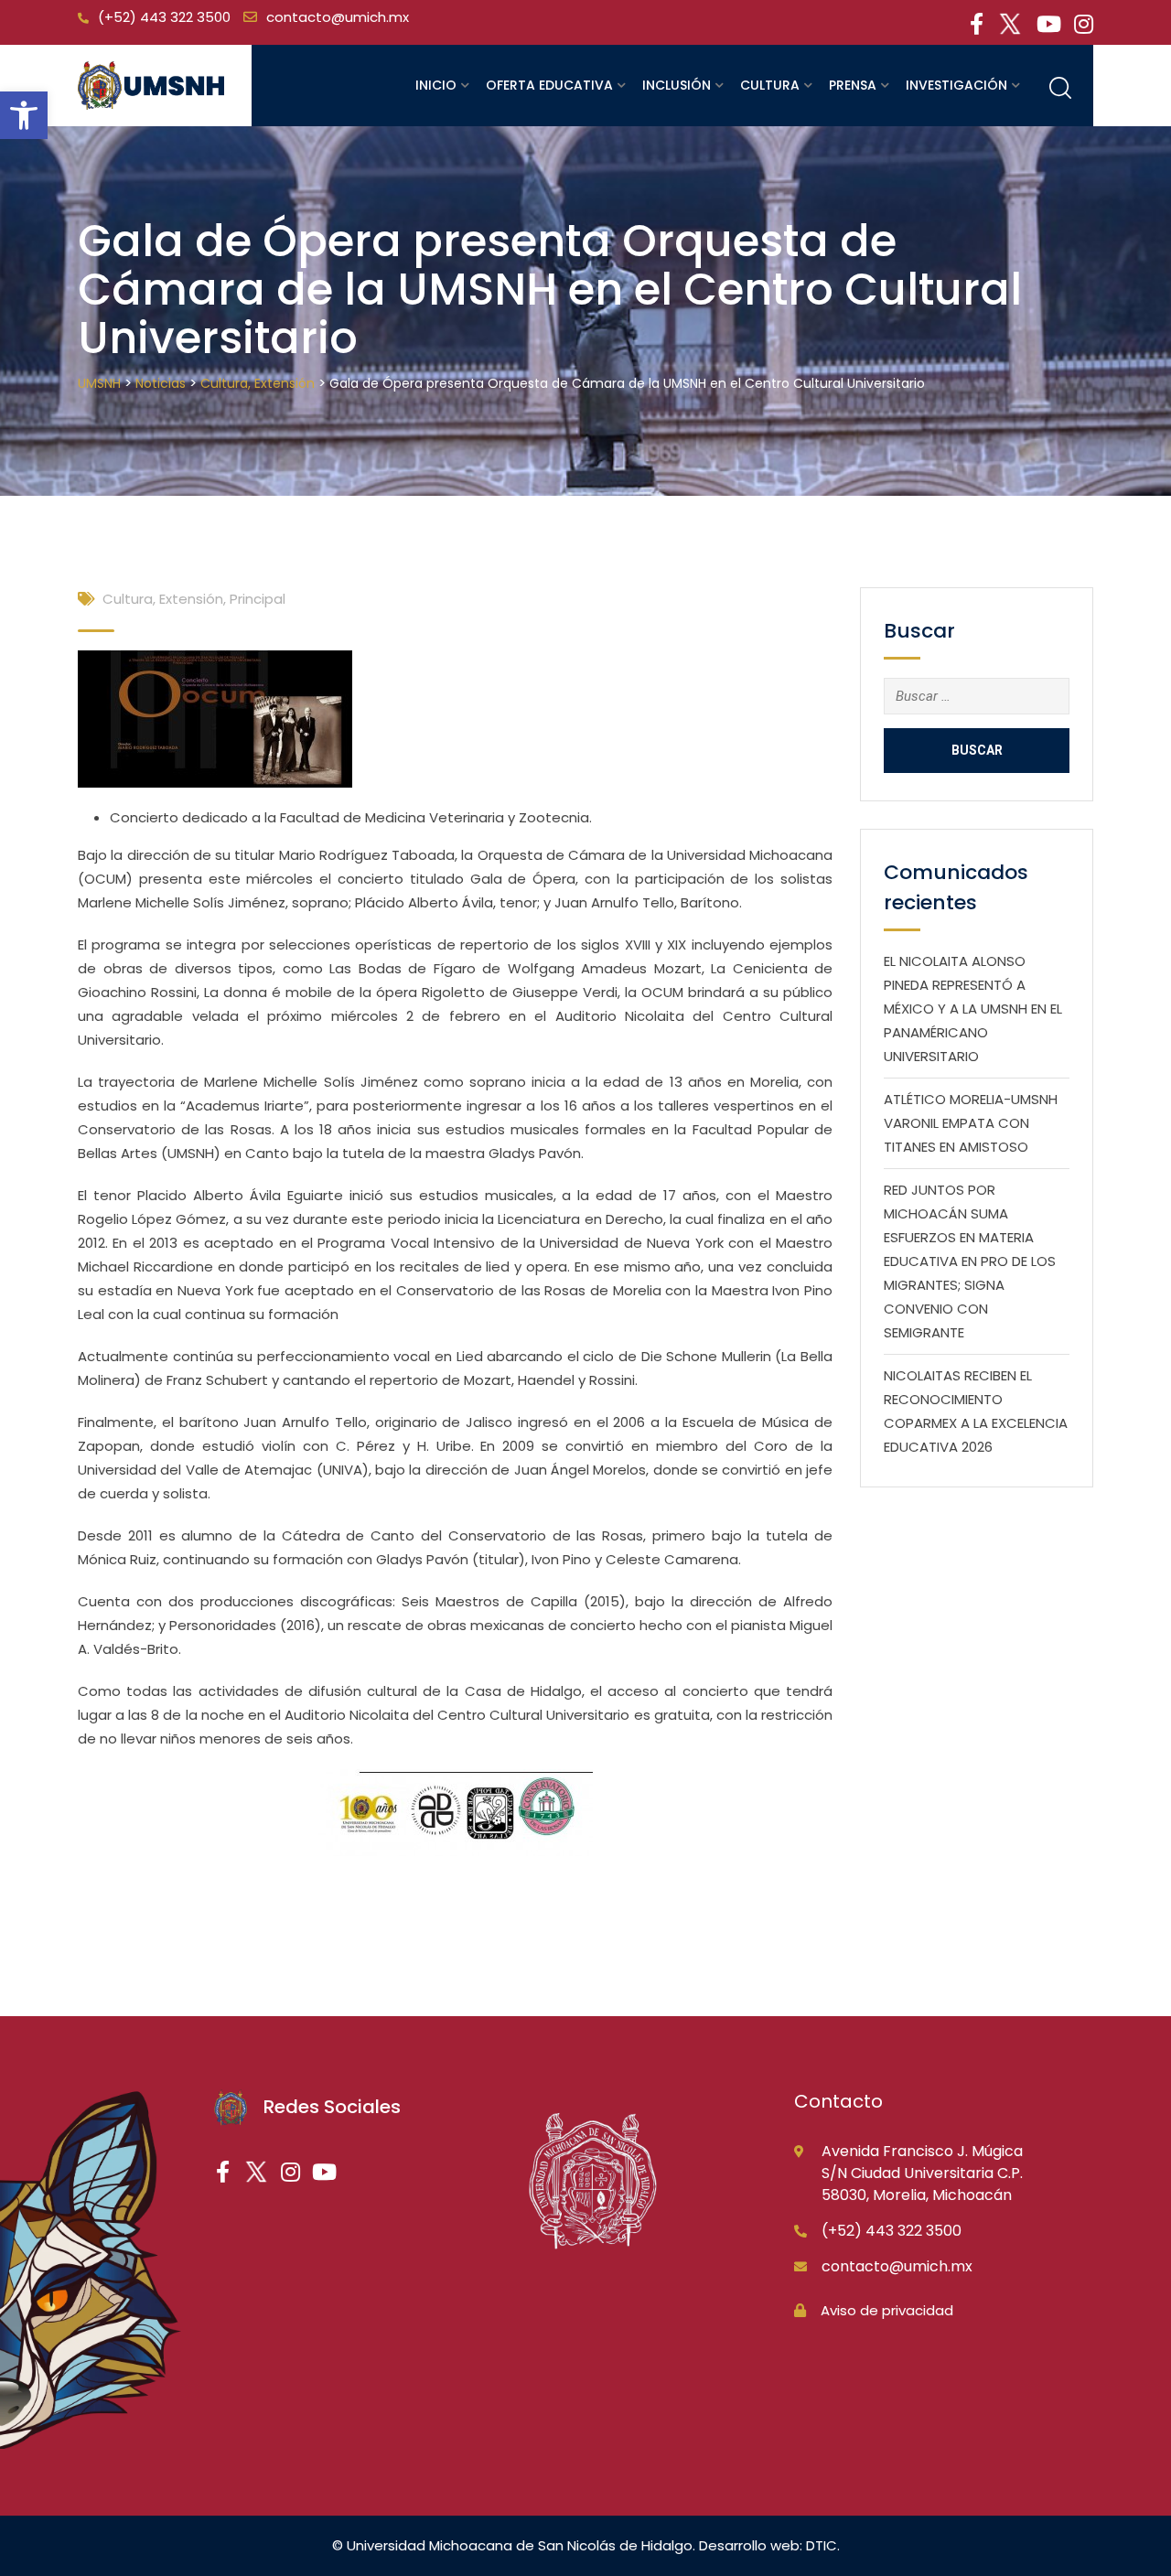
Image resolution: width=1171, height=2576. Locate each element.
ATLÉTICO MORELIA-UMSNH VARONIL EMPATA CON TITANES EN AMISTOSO (971, 1123)
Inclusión (677, 85)
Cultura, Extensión (163, 599)
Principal (258, 599)
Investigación (956, 85)
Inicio (436, 85)
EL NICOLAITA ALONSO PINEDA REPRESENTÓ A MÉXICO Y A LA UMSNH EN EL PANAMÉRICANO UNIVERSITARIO (973, 1009)
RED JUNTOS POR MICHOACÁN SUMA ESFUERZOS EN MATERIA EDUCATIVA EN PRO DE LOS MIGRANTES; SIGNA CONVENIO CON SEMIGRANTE (970, 1261)
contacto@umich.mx (338, 17)
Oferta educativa (549, 85)
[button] (24, 115)
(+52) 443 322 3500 (164, 17)
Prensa (853, 85)
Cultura (770, 85)
